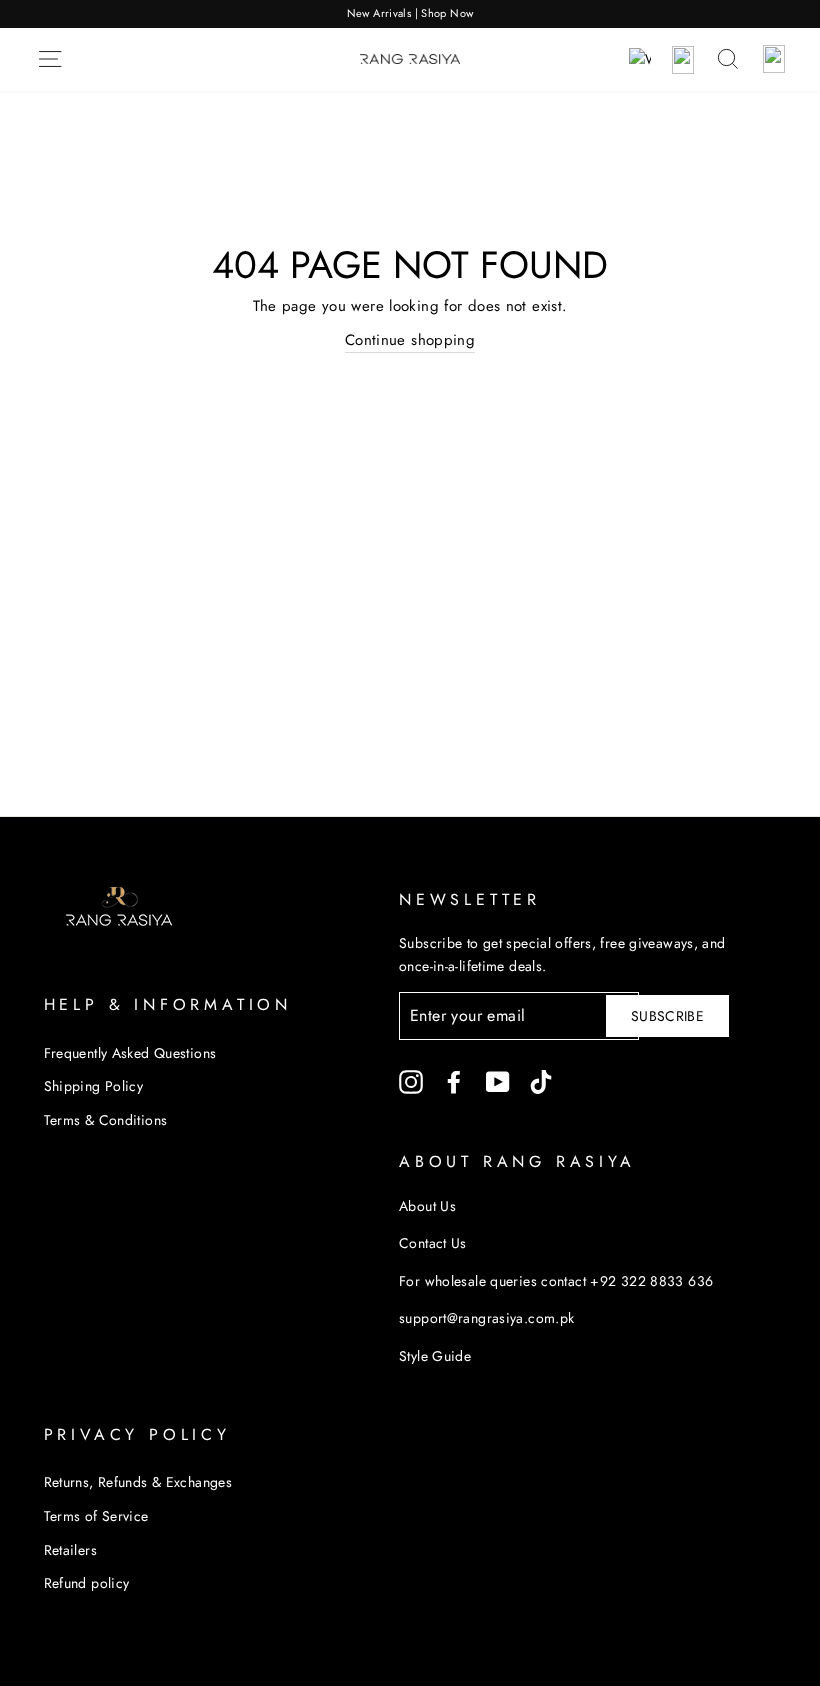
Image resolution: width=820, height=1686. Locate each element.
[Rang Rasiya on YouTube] (498, 1082)
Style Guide (435, 1356)
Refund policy (87, 1583)
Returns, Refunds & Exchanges (138, 1482)
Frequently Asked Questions (130, 1053)
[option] (410, 14)
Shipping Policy (94, 1086)
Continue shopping (410, 340)
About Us (427, 1206)
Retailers (70, 1550)
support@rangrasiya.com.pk (486, 1318)
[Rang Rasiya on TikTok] (541, 1082)
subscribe (667, 1016)
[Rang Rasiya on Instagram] (411, 1082)
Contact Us (433, 1243)
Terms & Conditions (106, 1120)
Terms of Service (96, 1516)
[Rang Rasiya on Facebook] (454, 1082)
